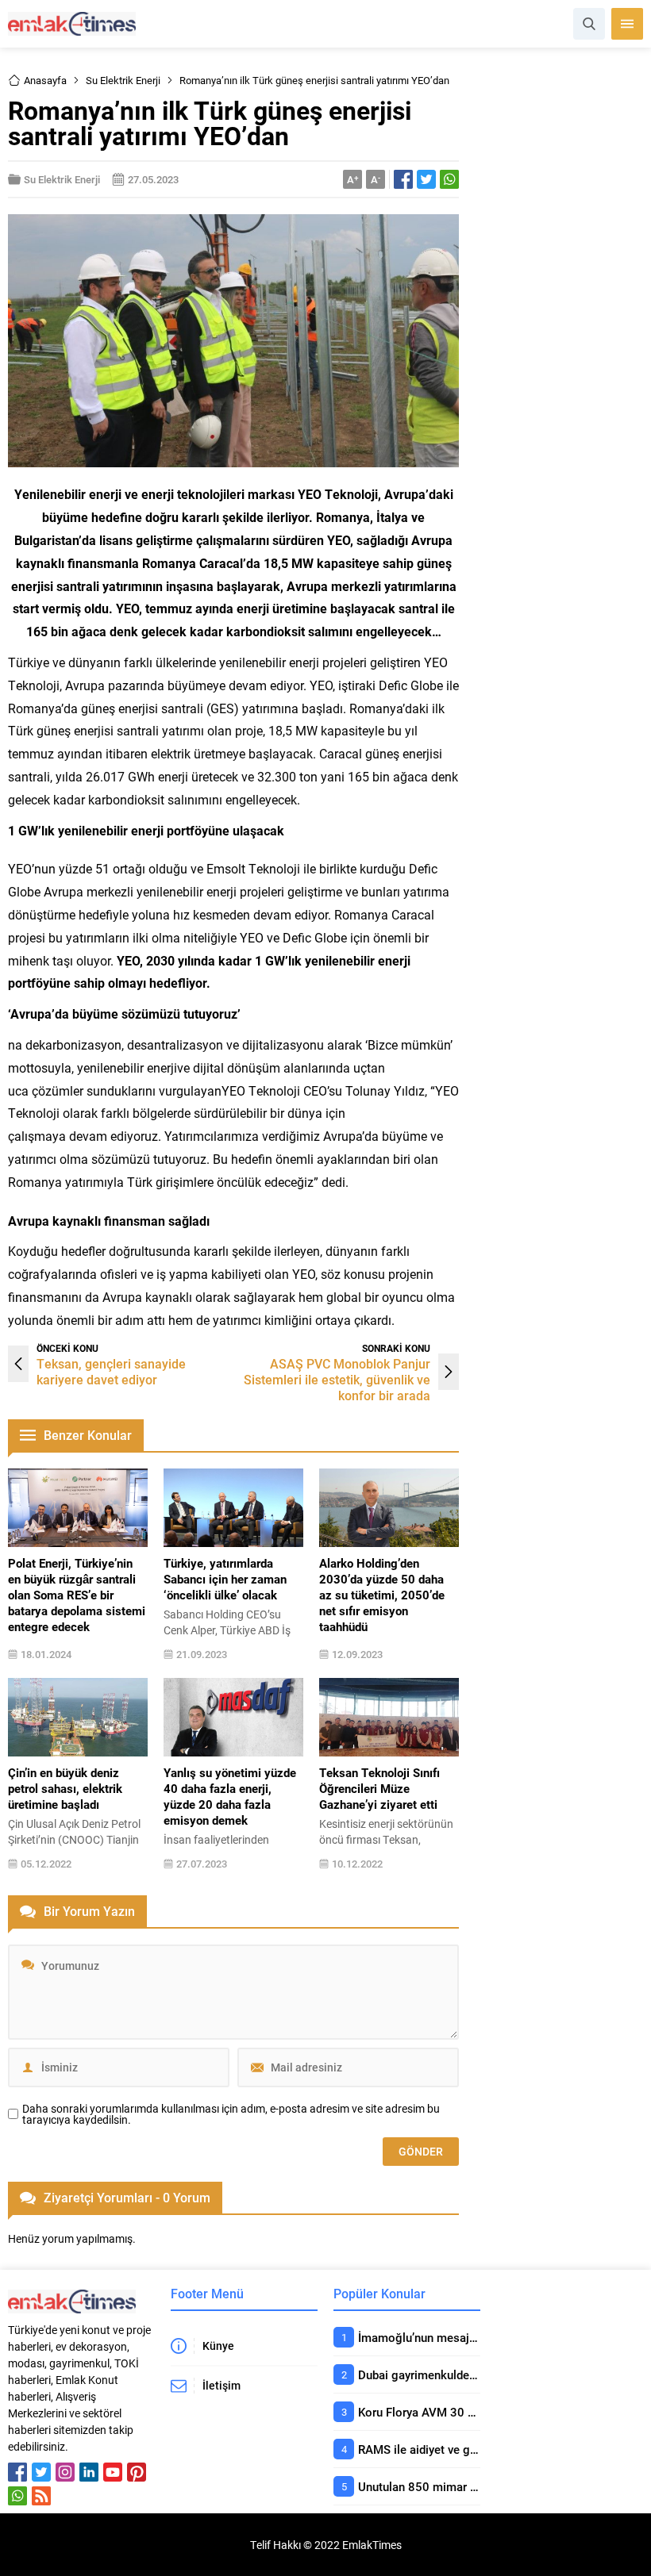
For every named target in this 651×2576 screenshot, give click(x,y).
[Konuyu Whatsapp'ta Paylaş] (449, 179)
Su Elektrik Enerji (123, 80)
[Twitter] (41, 2472)
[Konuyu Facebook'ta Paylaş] (403, 179)
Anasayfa (45, 80)
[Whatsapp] (17, 2496)
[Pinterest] (137, 2472)
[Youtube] (113, 2472)
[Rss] (41, 2496)
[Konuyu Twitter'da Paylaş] (426, 179)
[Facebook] (17, 2472)
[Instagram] (65, 2472)
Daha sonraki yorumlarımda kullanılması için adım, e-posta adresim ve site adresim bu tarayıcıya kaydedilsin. (231, 2114)
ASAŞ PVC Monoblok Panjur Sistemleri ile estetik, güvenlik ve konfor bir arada (337, 1379)
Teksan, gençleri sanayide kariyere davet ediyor (111, 1371)
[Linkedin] (89, 2472)
